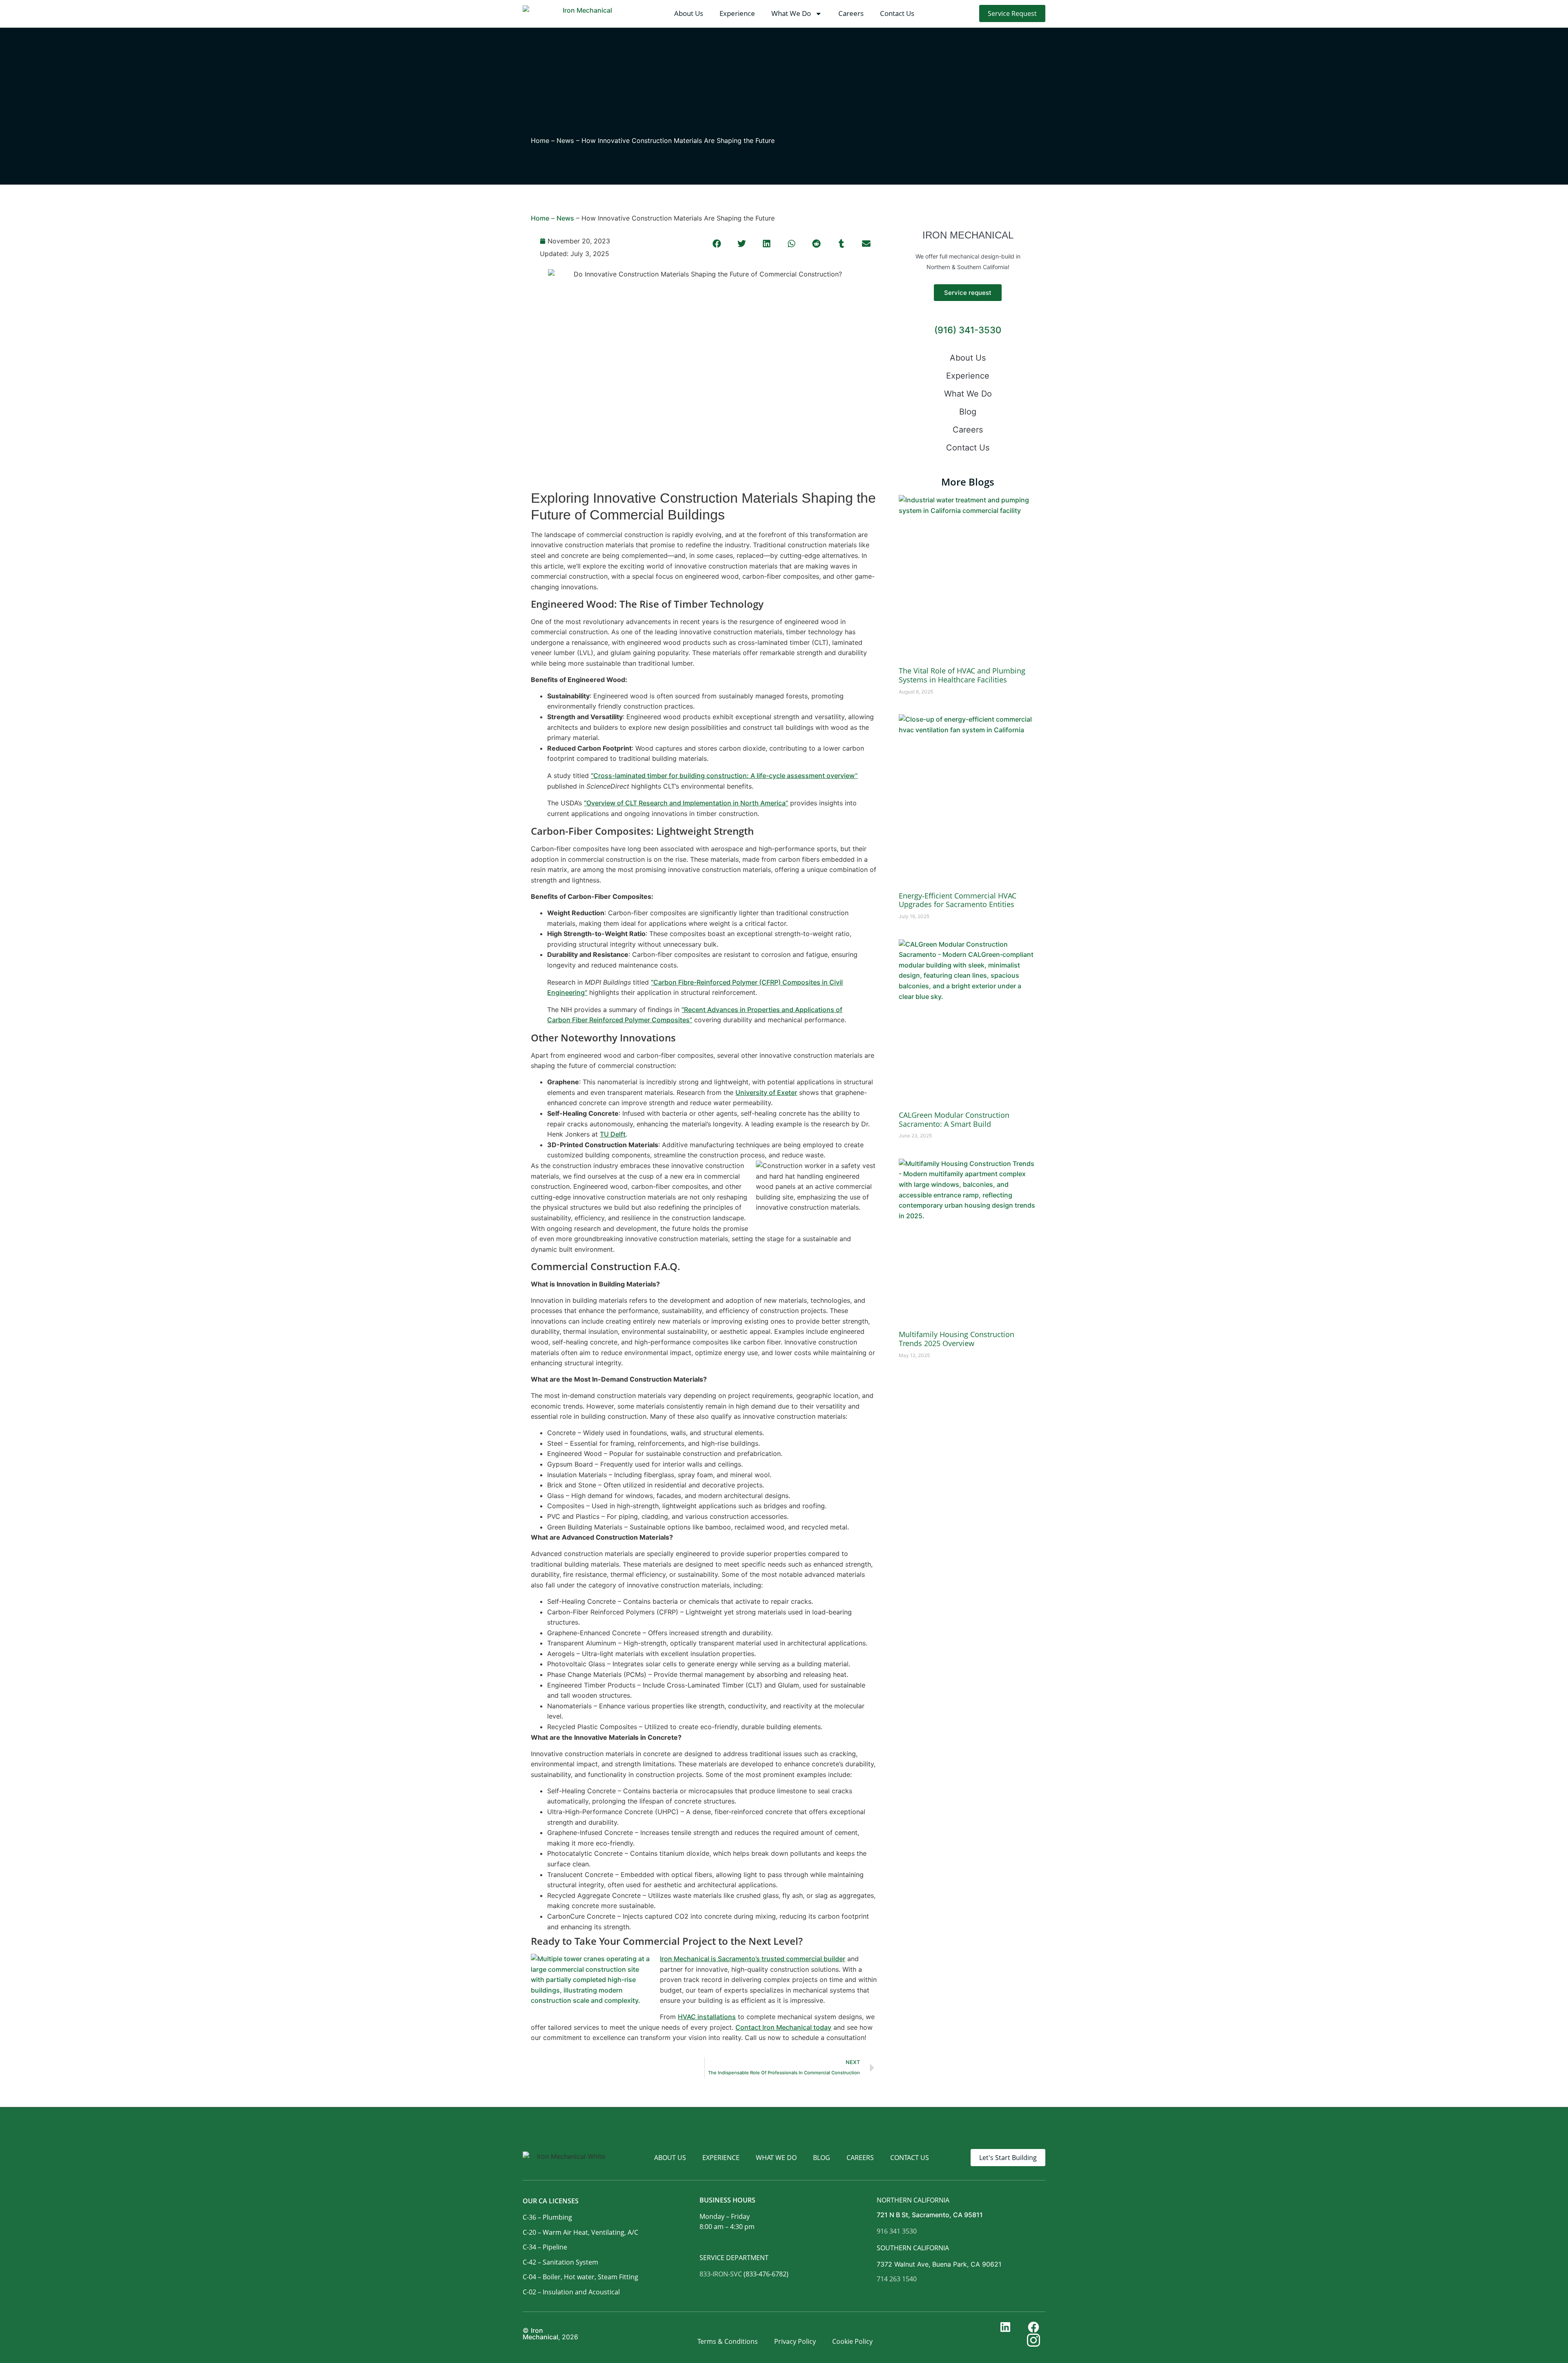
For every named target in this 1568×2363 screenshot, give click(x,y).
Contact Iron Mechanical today (783, 2027)
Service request (968, 293)
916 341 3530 (897, 2231)
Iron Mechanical (540, 2334)
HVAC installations (707, 2017)
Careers (851, 13)
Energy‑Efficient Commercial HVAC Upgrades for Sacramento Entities (958, 900)
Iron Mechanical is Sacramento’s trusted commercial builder (753, 1959)
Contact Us (897, 13)
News (565, 140)
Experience (737, 13)
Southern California (913, 2248)
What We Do (791, 13)
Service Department (734, 2258)
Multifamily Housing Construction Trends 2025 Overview (957, 1339)
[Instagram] (1036, 2340)
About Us (689, 13)
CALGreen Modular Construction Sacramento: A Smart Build (954, 1119)
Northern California (913, 2200)
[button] (717, 244)
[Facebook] (1036, 2327)
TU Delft (613, 1134)
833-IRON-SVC (721, 2274)
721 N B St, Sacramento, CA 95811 (930, 2215)
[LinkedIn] (1008, 2327)
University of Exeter (766, 1092)
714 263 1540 (897, 2279)
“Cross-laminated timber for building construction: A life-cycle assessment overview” (724, 776)
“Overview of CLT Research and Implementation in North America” (686, 803)
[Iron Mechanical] (584, 14)
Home (540, 140)
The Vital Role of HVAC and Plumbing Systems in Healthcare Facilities (962, 675)
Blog (968, 412)
